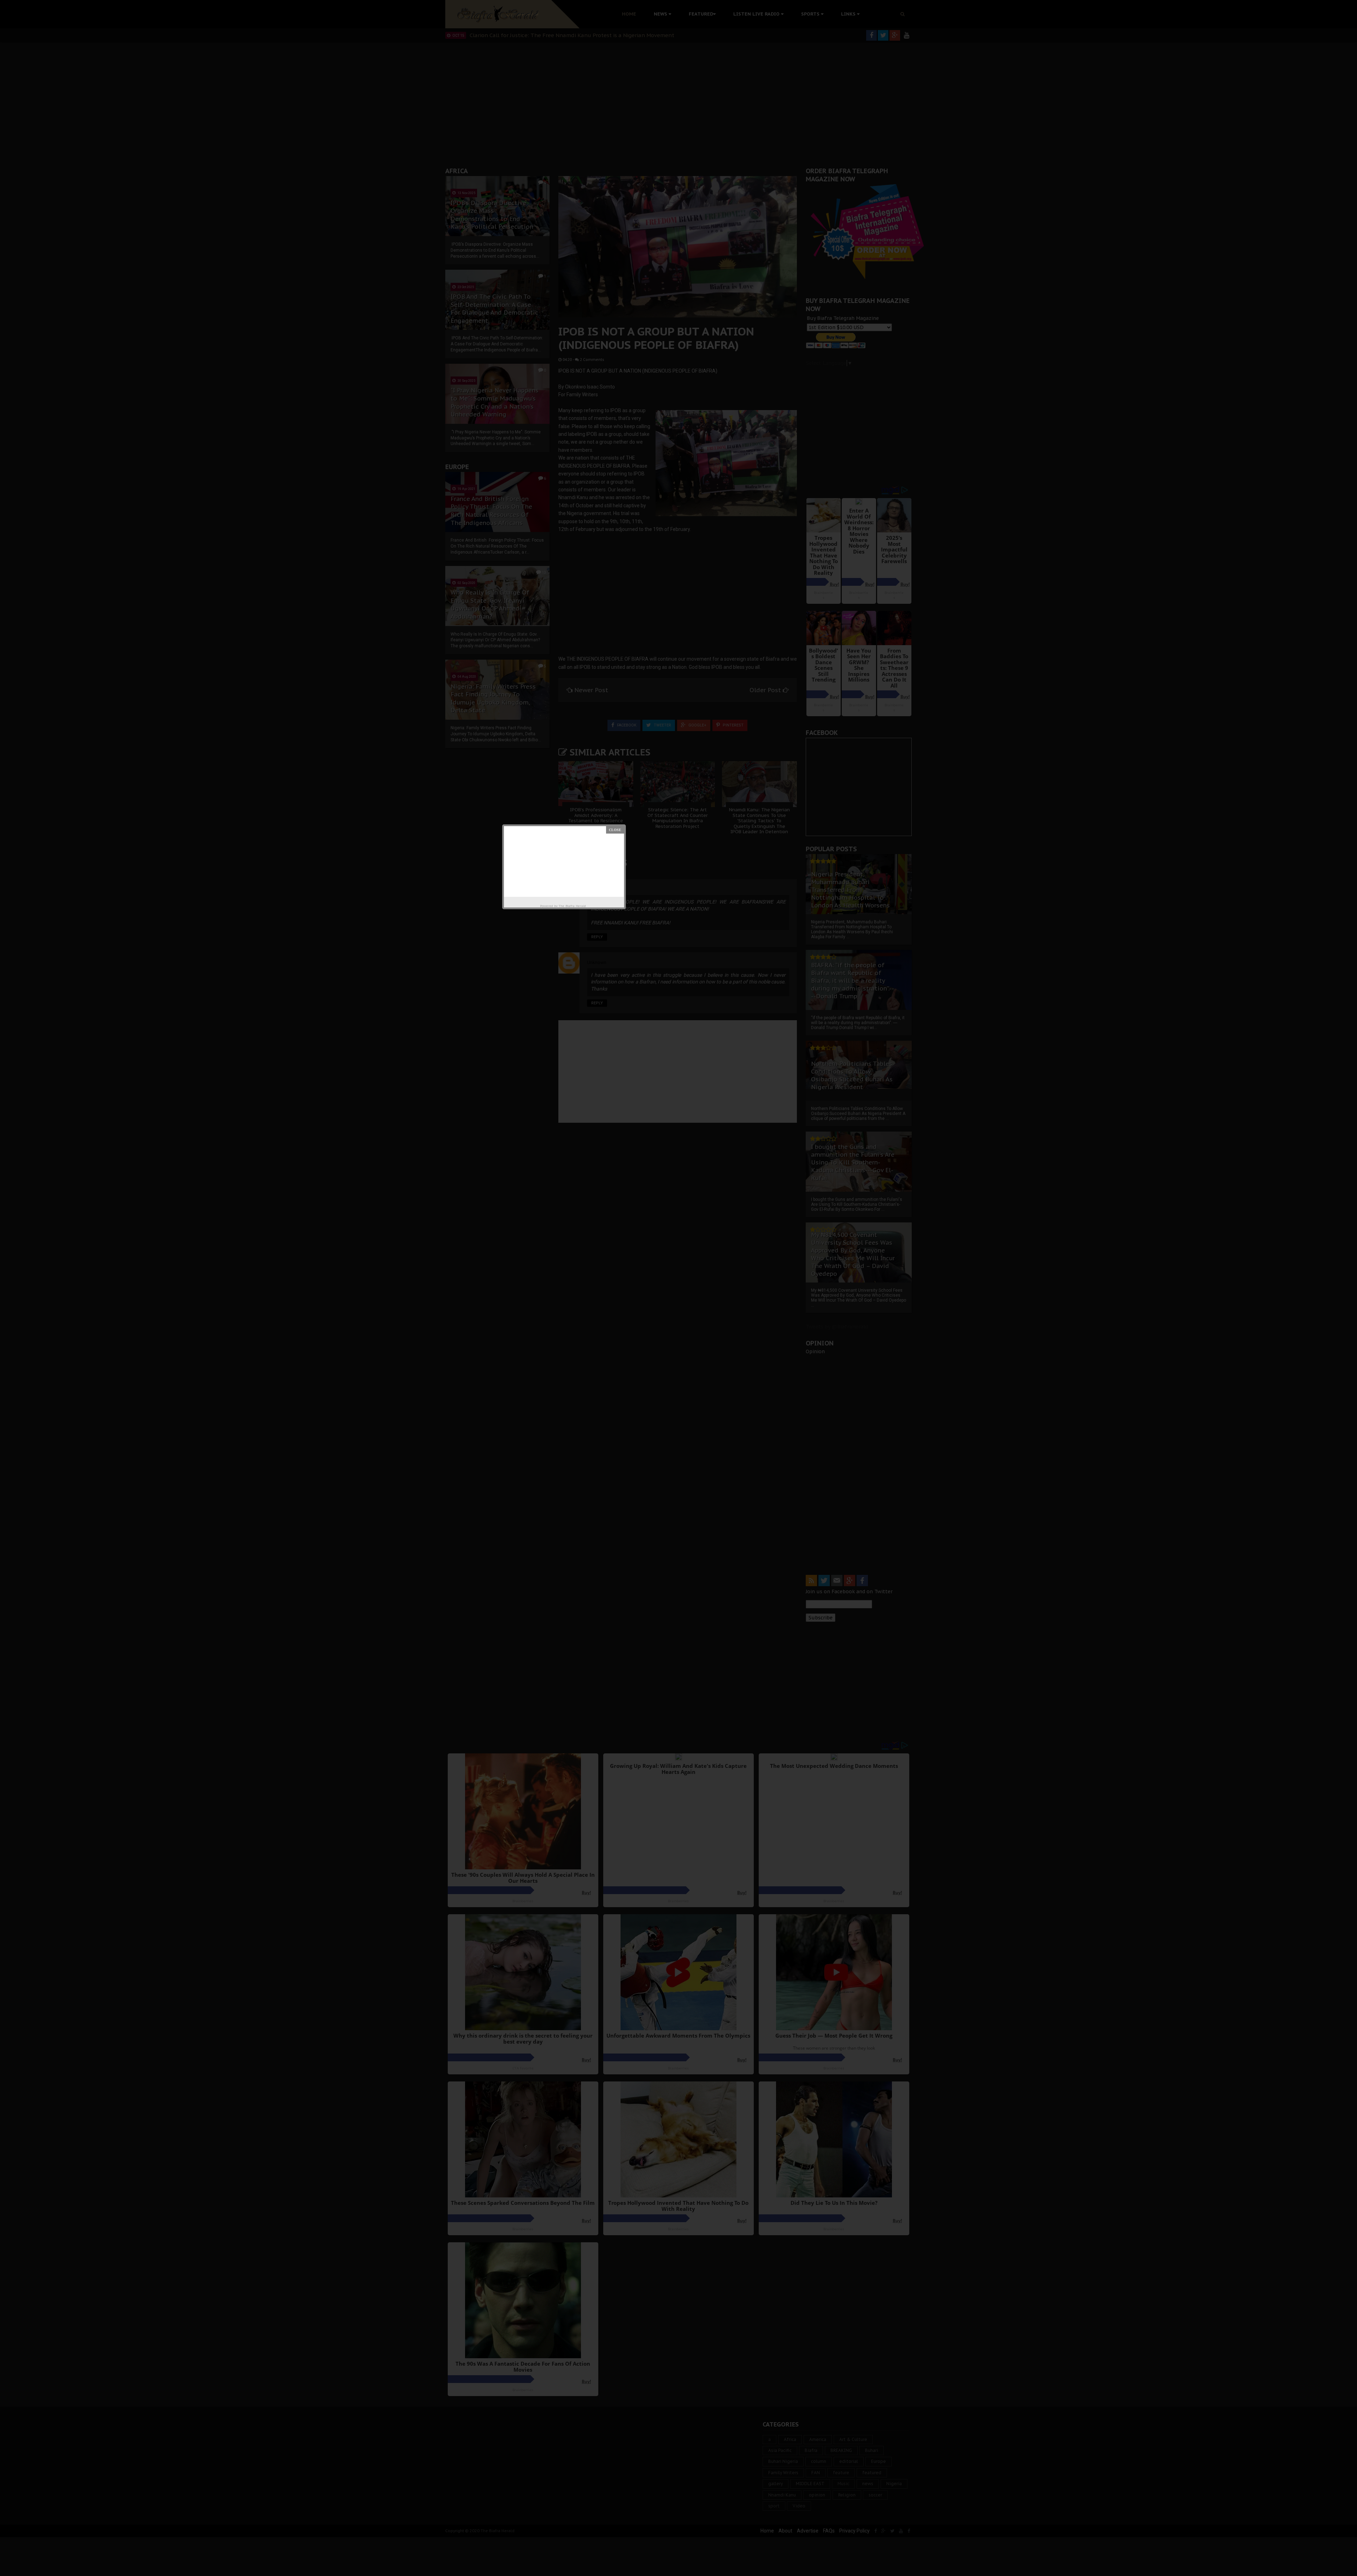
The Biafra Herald (572, 906)
